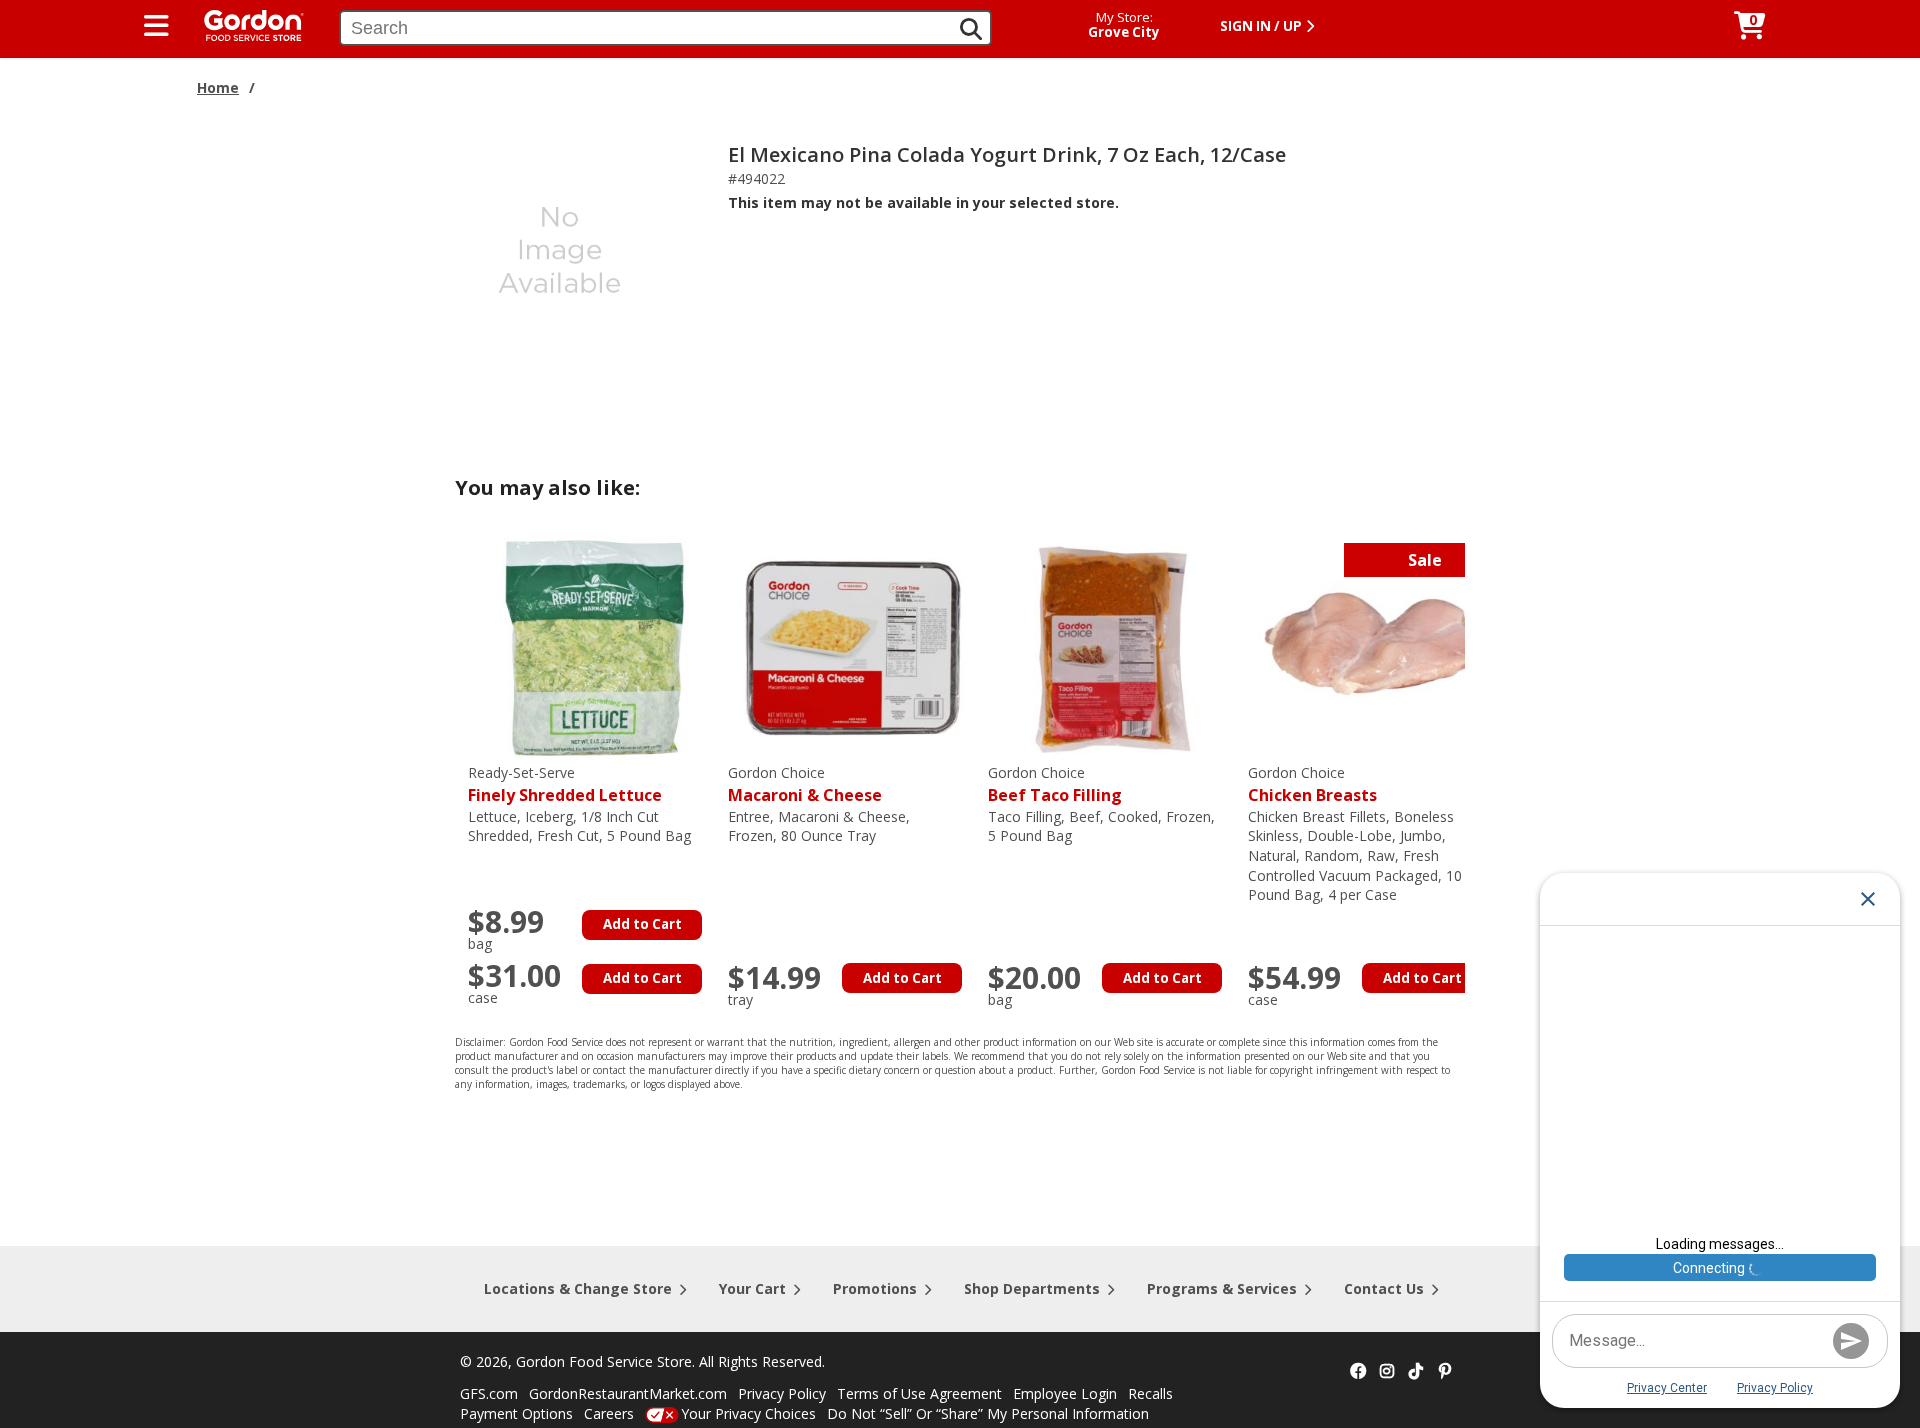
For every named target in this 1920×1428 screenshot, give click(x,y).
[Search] (971, 29)
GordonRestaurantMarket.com (628, 1393)
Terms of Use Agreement (919, 1393)
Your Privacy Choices (748, 1413)
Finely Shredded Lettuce (565, 784)
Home (218, 87)
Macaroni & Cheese (805, 784)
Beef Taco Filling (1055, 784)
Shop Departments (1032, 1288)
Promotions (875, 1288)
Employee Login (1065, 1393)
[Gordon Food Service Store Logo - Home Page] (244, 23)
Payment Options (516, 1413)
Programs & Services (1222, 1288)
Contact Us (1384, 1288)
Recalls (1150, 1393)
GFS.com (489, 1393)
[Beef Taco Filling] (1113, 646)
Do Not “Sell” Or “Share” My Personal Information (988, 1413)
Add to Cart (642, 924)
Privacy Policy (782, 1393)
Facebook (1358, 1372)
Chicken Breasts (1312, 784)
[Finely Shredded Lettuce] (593, 646)
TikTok (1416, 1372)
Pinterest (1445, 1372)
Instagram (1387, 1372)
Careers (609, 1413)
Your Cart (752, 1288)
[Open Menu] (156, 26)
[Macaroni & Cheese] (853, 646)
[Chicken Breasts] (1373, 646)
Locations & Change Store (578, 1288)
